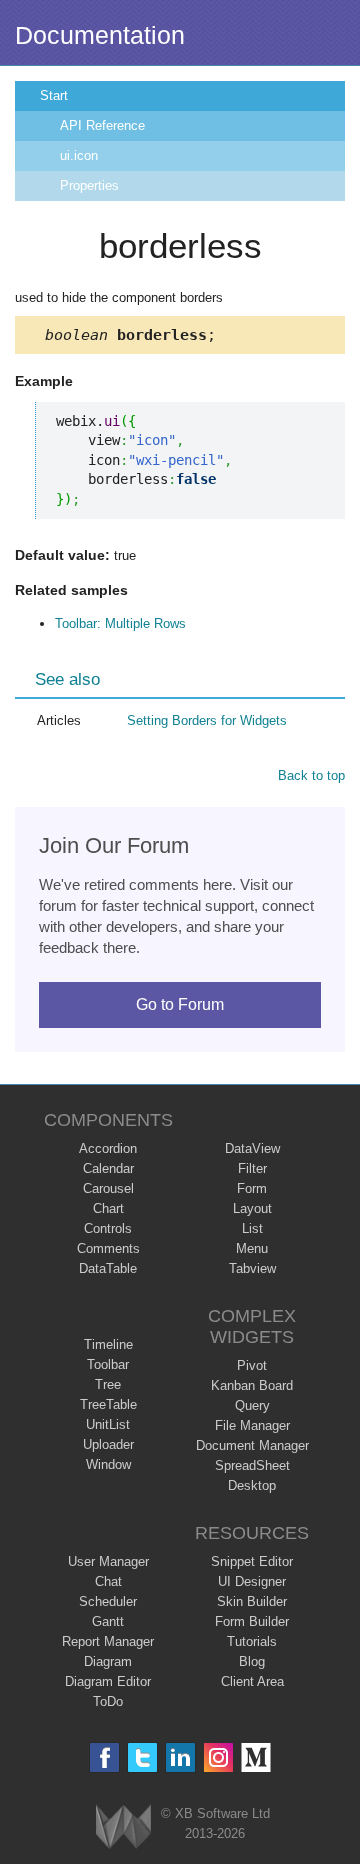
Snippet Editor (252, 1561)
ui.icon (79, 155)
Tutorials (252, 1641)
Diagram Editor (108, 1681)
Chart (108, 1208)
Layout (252, 1208)
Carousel (108, 1188)
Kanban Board (252, 1385)
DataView (252, 1148)
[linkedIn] (180, 1757)
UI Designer (252, 1581)
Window (108, 1464)
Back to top (311, 775)
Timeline (108, 1344)
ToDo (108, 1701)
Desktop (252, 1485)
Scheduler (108, 1601)
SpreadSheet (252, 1465)
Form (252, 1188)
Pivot (252, 1365)
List (252, 1228)
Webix (123, 1826)
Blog (252, 1661)
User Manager (108, 1561)
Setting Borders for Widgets (207, 720)
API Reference (102, 125)
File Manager (252, 1425)
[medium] (256, 1757)
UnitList (108, 1424)
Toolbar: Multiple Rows (120, 623)
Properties (89, 185)
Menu (252, 1248)
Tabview (252, 1268)
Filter (252, 1168)
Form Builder (252, 1621)
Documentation (100, 35)
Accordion (108, 1148)
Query (252, 1405)
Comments (108, 1248)
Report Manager (108, 1641)
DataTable (108, 1268)
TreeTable (108, 1404)
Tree (108, 1384)
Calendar (108, 1168)
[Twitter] (142, 1757)
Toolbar (108, 1364)
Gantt (108, 1621)
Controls (108, 1228)
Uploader (108, 1444)
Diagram (108, 1661)
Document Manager (252, 1445)
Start (54, 95)
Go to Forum (180, 1004)
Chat (108, 1581)
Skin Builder (252, 1601)
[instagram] (218, 1757)
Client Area (252, 1681)
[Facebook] (104, 1757)
